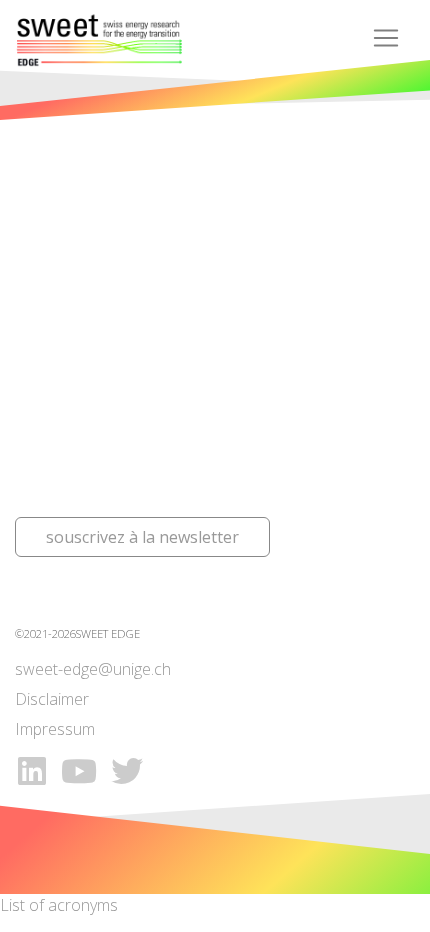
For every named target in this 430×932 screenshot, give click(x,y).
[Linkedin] (32, 770)
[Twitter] (127, 770)
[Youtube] (82, 770)
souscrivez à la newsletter (142, 537)
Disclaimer (52, 699)
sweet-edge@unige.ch (93, 669)
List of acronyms (59, 905)
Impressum (55, 729)
